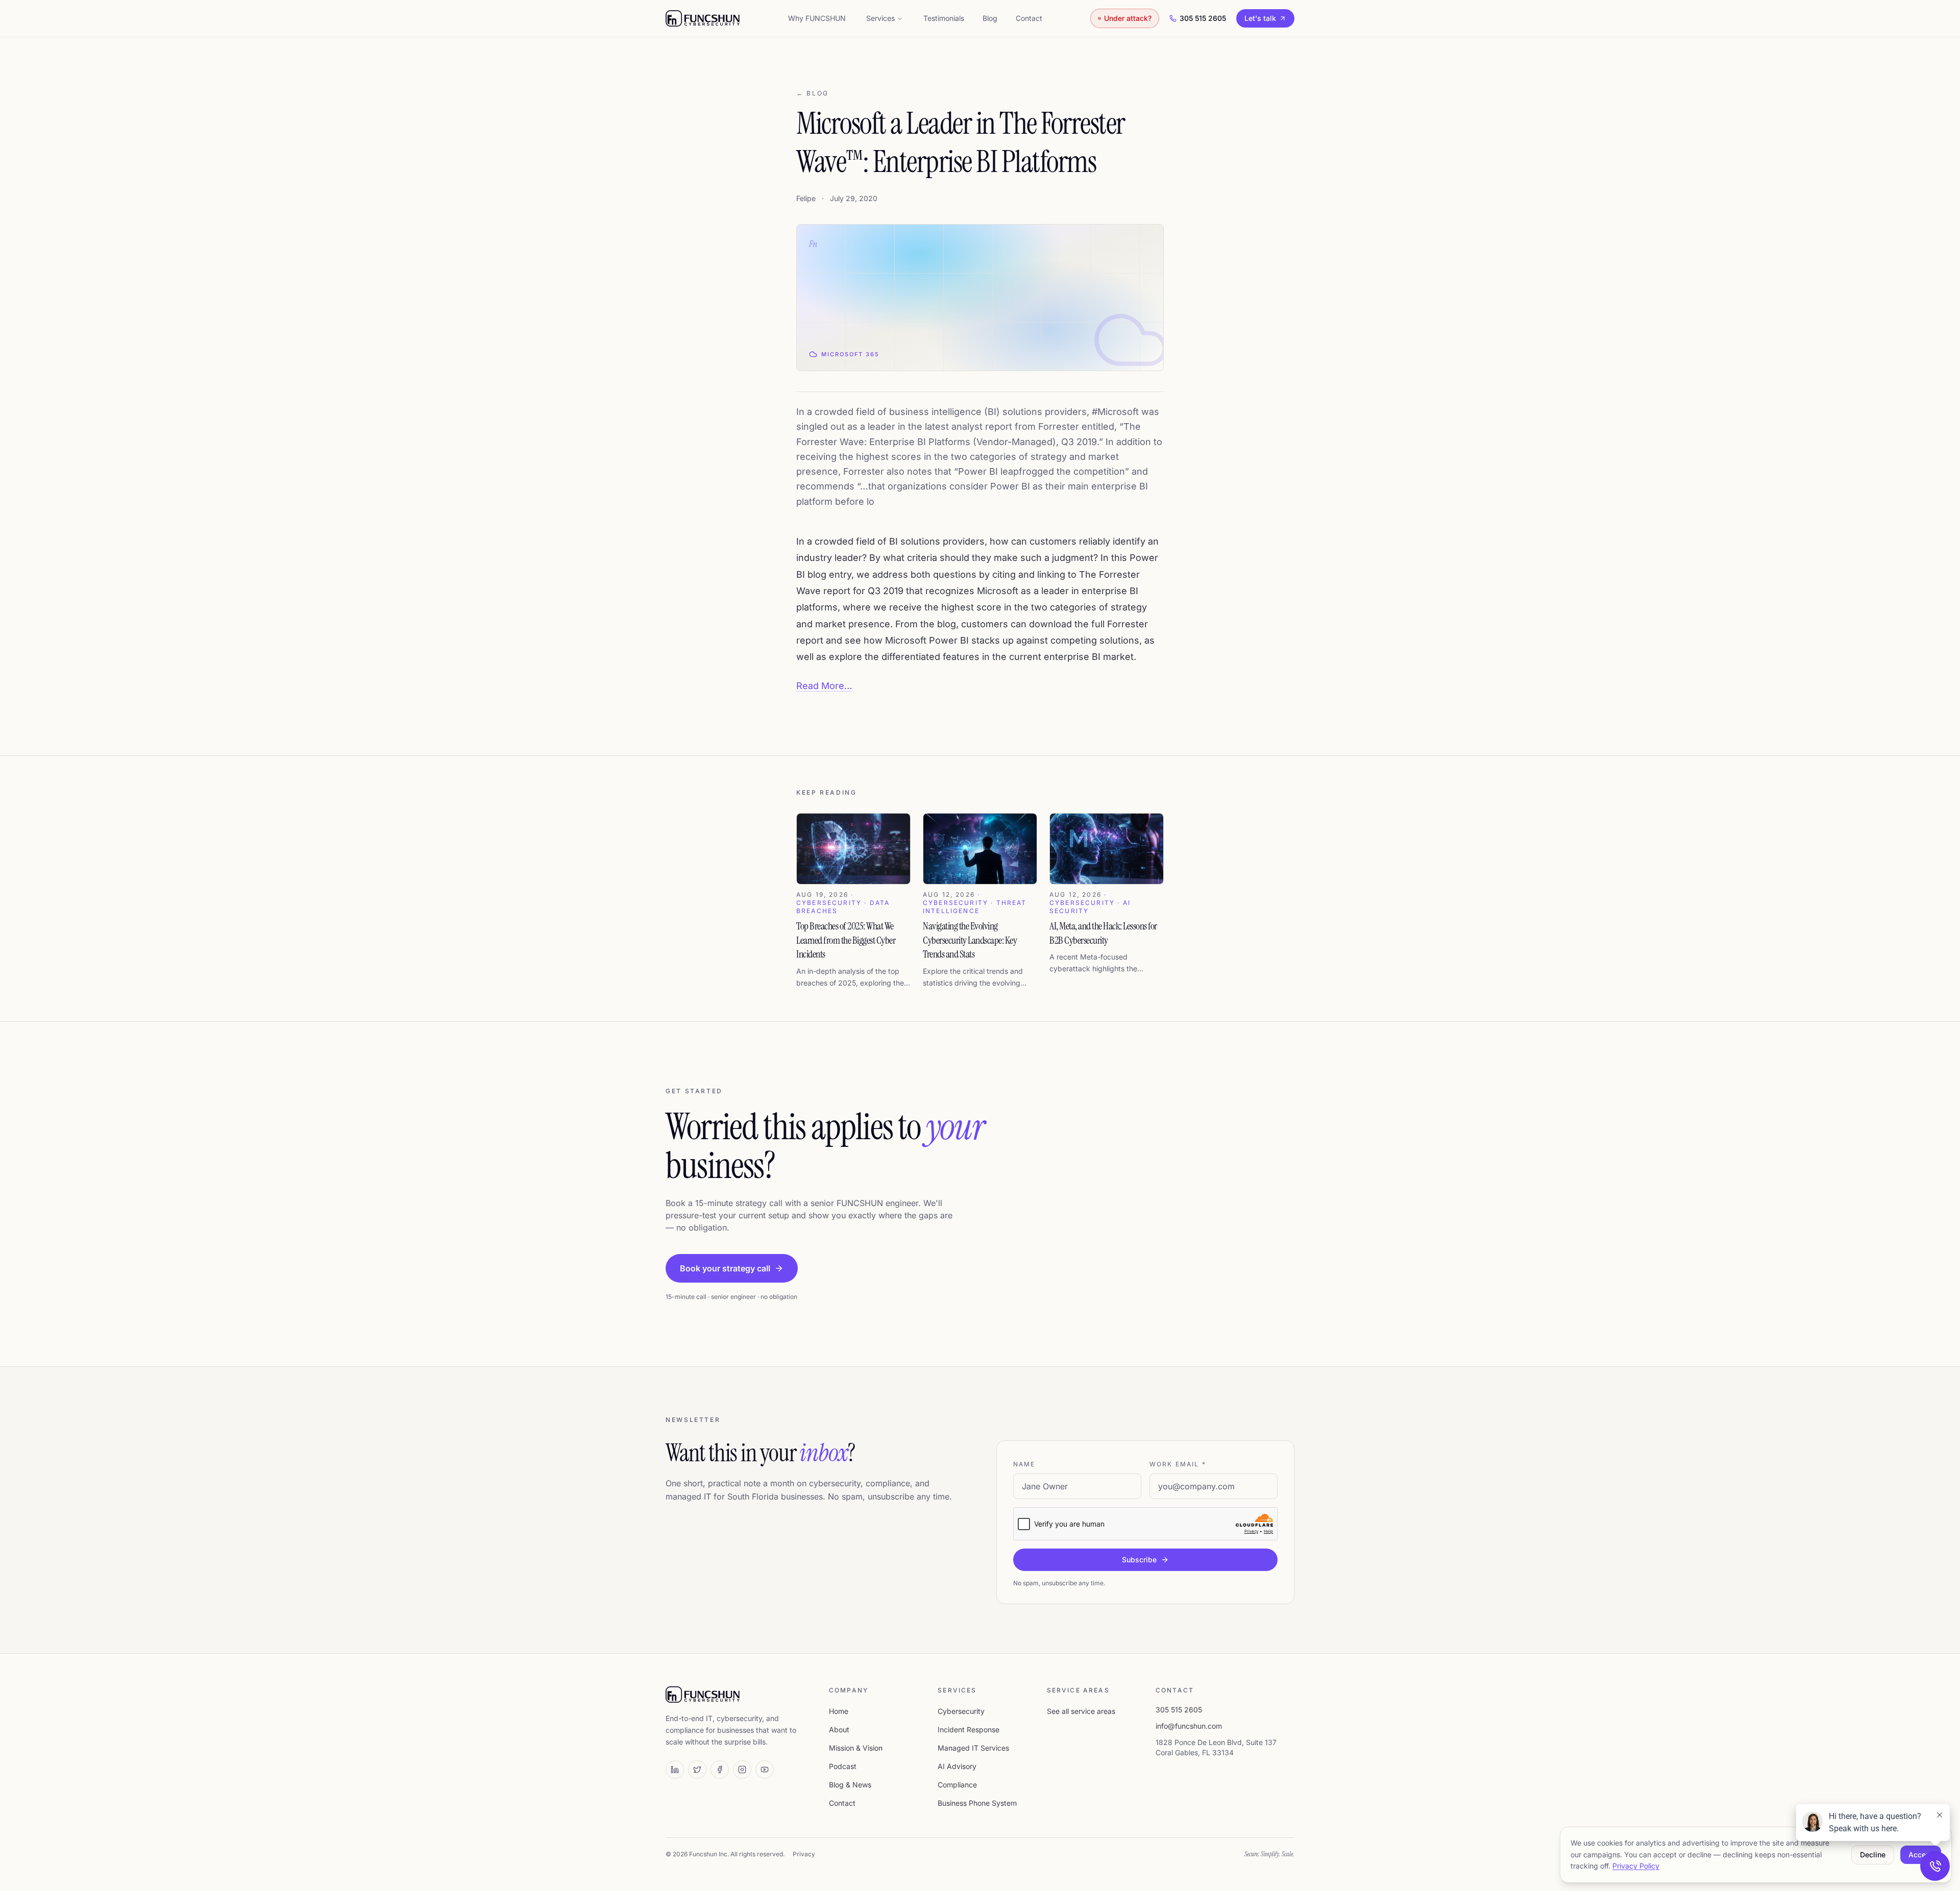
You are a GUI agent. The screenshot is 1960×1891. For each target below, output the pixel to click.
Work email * (1178, 1464)
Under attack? (1128, 18)
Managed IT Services (973, 1748)
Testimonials (944, 18)
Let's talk (1260, 18)
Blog (990, 18)
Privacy (804, 1854)
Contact (1029, 18)
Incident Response (969, 1729)
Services (880, 18)
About (839, 1729)
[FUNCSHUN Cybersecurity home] (703, 18)
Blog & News (850, 1785)
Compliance (957, 1785)
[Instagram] (742, 1770)
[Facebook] (720, 1770)
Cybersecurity (961, 1711)
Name (1024, 1464)
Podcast (843, 1766)
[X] (697, 1770)
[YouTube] (765, 1770)
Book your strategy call (725, 1268)
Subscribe (1139, 1560)
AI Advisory (957, 1766)
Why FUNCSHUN (817, 18)
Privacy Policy (1636, 1866)
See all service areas (1081, 1711)
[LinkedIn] (675, 1770)
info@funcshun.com (1189, 1726)
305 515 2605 (1203, 18)
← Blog (813, 93)
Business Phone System (977, 1803)
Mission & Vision (856, 1748)
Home (839, 1711)
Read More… (824, 686)
